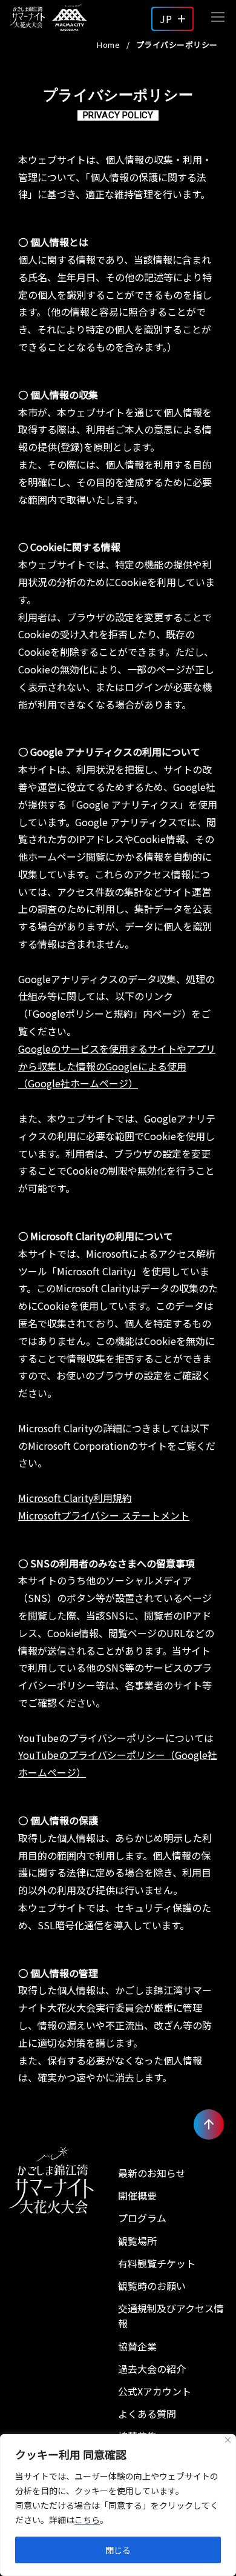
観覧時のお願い (152, 2286)
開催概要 (137, 2195)
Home (108, 45)
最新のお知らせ (152, 2173)
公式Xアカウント (155, 2391)
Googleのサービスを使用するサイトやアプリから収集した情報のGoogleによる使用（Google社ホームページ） (117, 1066)
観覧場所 (137, 2241)
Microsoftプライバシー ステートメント (104, 1515)
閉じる (118, 2550)
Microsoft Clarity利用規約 (75, 1498)
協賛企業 (137, 2346)
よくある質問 (147, 2414)
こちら (87, 2520)
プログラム (142, 2218)
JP (166, 19)
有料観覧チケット (157, 2263)
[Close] (228, 2440)
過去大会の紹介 (152, 2369)
